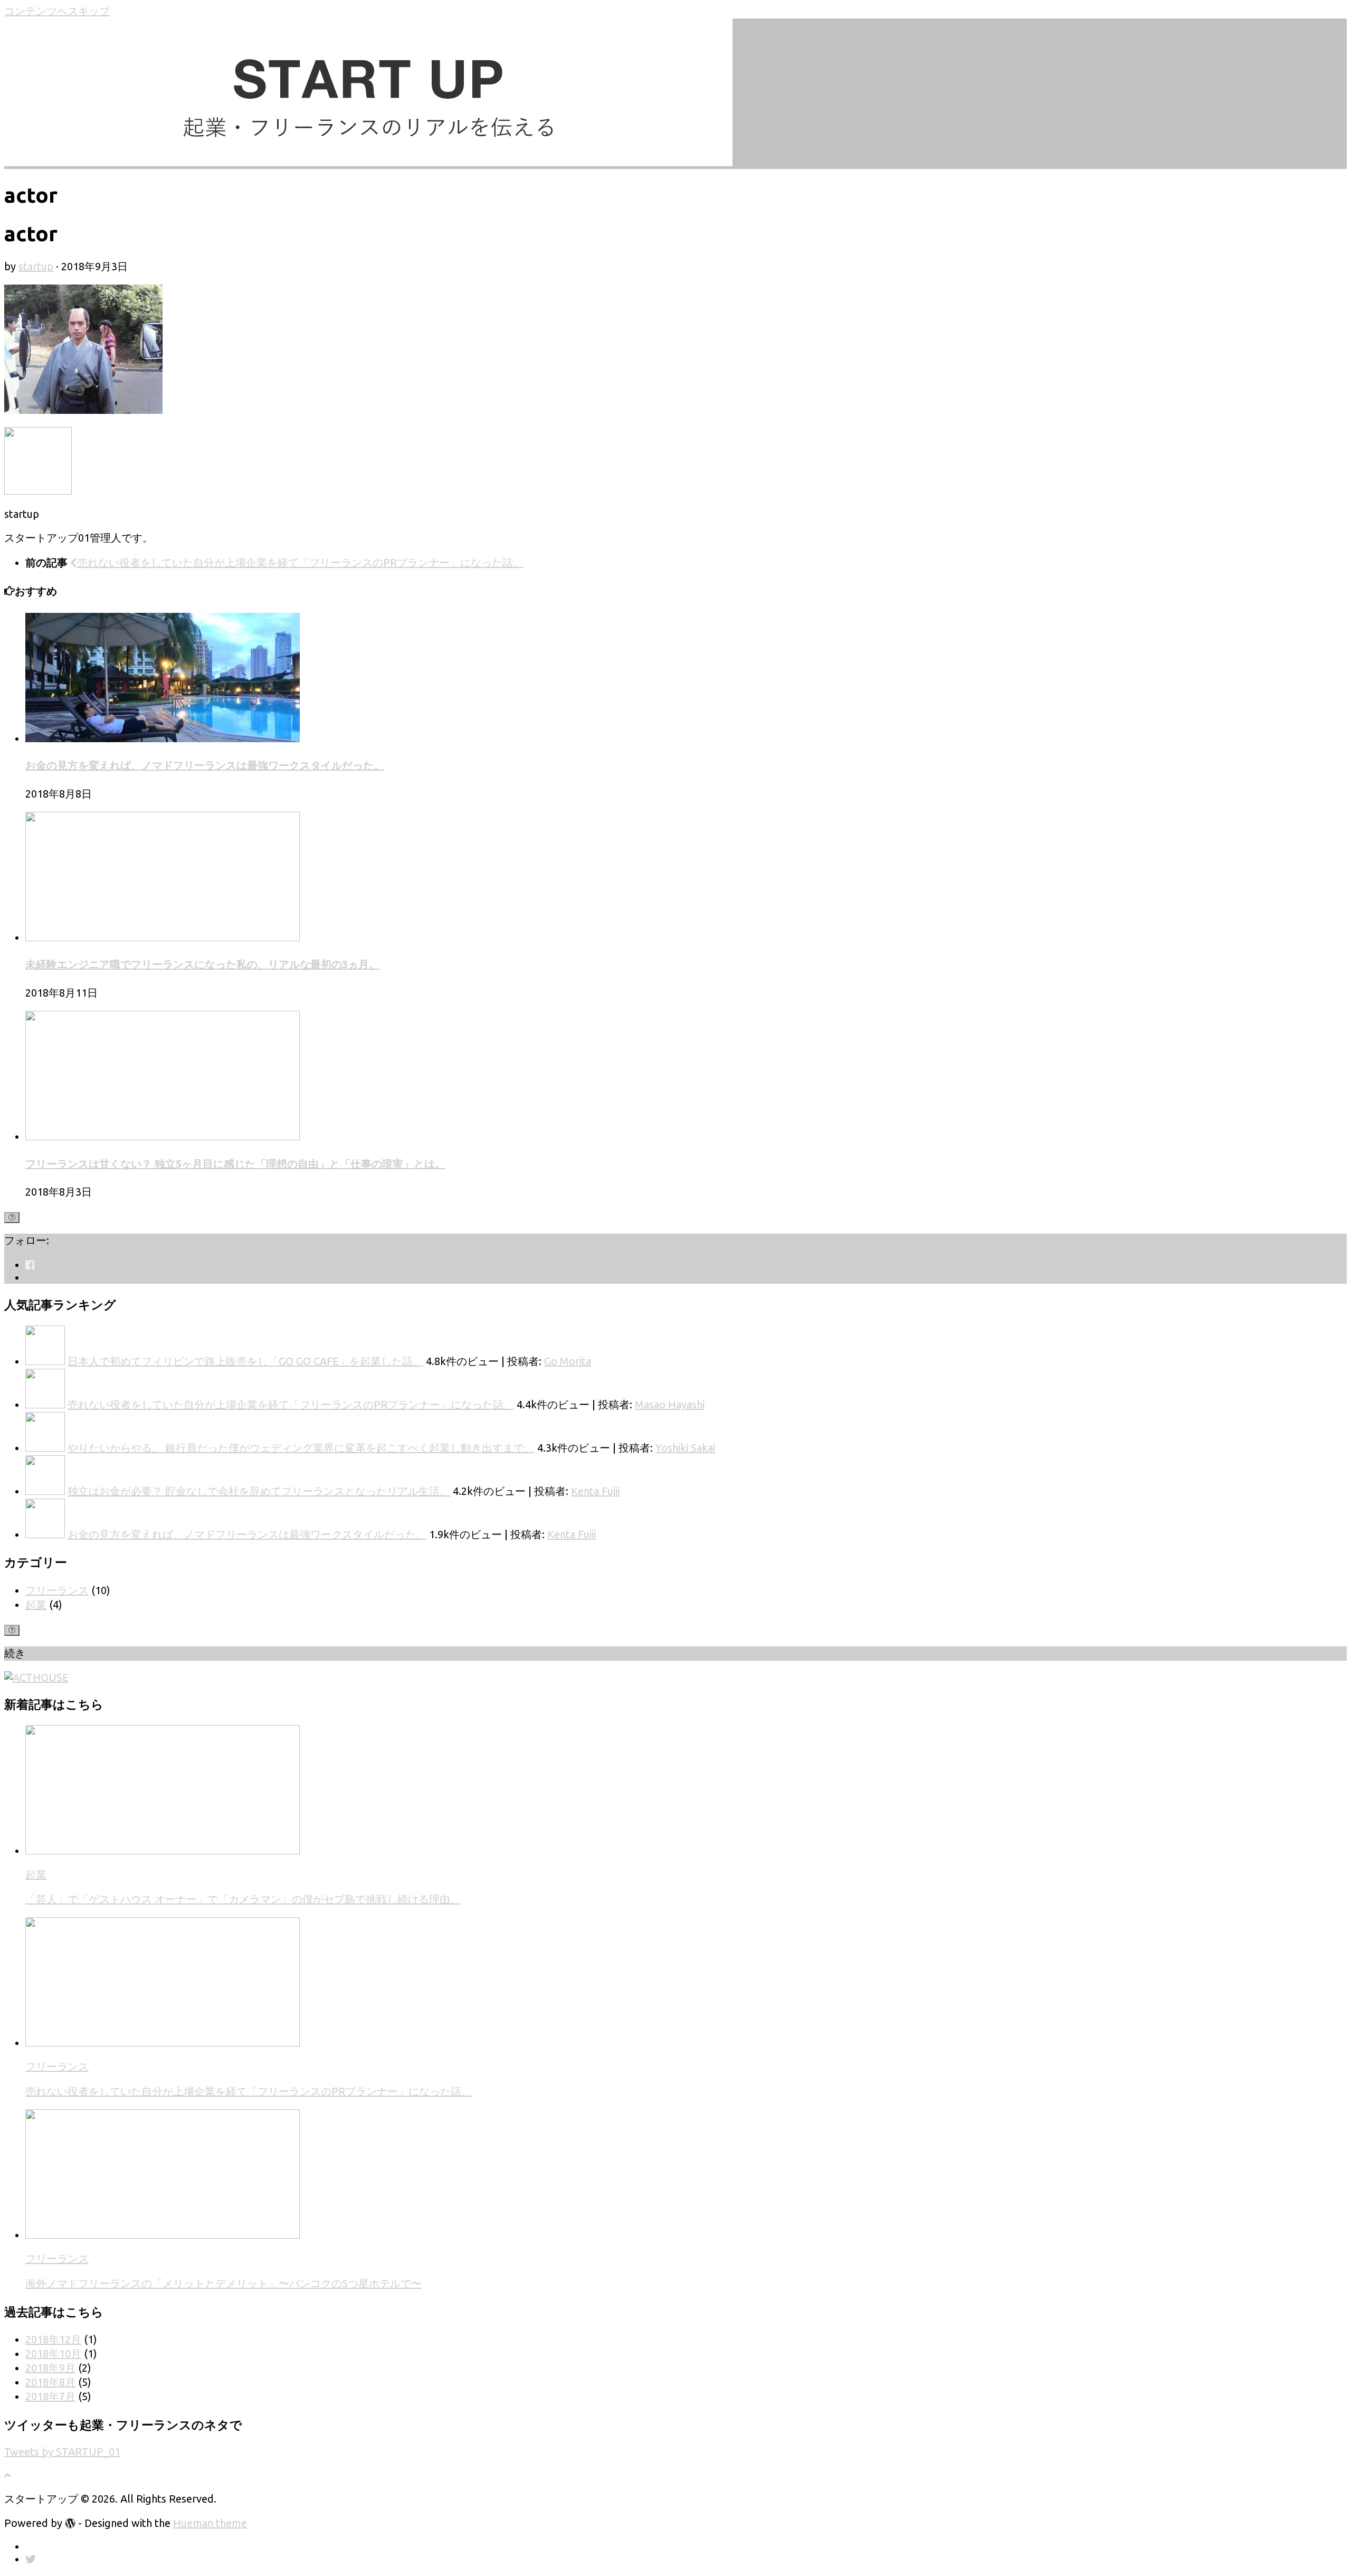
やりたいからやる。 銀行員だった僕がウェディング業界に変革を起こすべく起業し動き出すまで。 (301, 1448)
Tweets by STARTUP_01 (62, 2452)
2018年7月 (50, 2396)
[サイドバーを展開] (12, 1218)
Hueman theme (210, 2523)
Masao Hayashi (670, 1404)
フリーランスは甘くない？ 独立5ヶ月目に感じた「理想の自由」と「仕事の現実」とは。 (235, 1164)
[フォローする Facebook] (30, 1265)
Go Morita (568, 1361)
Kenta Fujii (595, 1491)
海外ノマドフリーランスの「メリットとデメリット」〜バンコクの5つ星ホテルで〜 (223, 2283)
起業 (36, 1604)
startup (36, 266)
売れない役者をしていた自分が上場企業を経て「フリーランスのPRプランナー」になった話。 (291, 1404)
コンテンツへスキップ (57, 11)
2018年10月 (53, 2354)
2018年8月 (50, 2382)
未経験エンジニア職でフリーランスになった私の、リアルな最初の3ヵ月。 (202, 964)
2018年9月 (50, 2368)
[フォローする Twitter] (31, 1277)
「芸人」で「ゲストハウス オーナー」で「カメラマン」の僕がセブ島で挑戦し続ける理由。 (243, 1899)
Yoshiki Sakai (685, 1448)
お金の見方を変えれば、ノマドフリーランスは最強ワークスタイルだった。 (205, 765)
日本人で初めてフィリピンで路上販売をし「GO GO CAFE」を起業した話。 (245, 1361)
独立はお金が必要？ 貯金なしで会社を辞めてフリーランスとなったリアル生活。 (259, 1491)
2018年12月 (53, 2339)
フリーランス (57, 1590)
